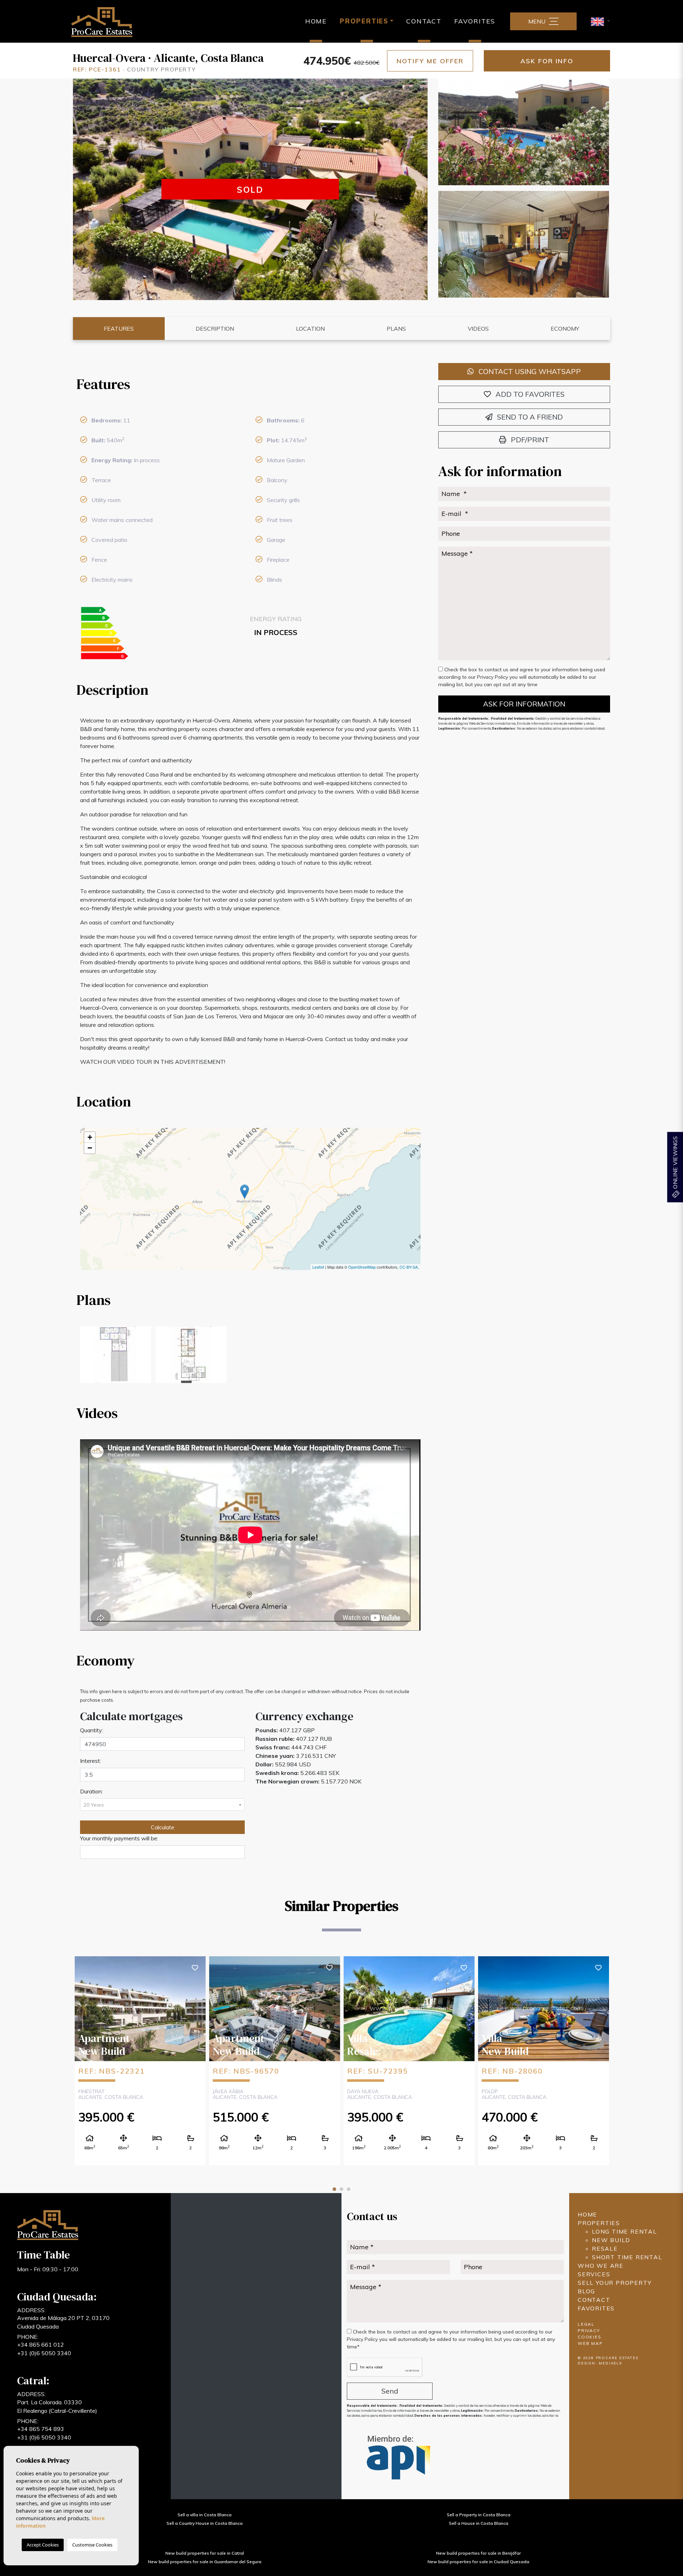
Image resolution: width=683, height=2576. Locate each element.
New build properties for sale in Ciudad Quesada (478, 2562)
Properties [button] (364, 21)
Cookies (590, 2337)
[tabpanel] (140, 2060)
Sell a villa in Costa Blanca (205, 2515)
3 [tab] (349, 2189)
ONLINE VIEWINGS (675, 1163)
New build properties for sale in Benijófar (478, 2553)
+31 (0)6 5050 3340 (44, 2353)
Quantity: (92, 1730)
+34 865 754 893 (41, 2429)
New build (611, 2240)
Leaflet (318, 1267)
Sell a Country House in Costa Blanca (205, 2523)
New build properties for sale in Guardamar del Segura (205, 2562)
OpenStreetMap (362, 1267)
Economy (565, 329)
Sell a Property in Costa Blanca (479, 2515)
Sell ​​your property (615, 2283)
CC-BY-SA (409, 1267)
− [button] (90, 1148)
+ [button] (90, 1137)
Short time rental (627, 2257)
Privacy (589, 2330)
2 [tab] (341, 2189)
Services (594, 2274)
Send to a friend (529, 417)
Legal (586, 2324)
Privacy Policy (493, 677)
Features (119, 329)
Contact (424, 21)
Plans (396, 329)
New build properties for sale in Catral (205, 2553)
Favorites (475, 21)
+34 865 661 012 (41, 2345)
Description (215, 329)
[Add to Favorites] (195, 1967)
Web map (590, 2343)
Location (310, 329)
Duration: (91, 1791)
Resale (605, 2249)
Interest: (91, 1761)
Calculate (163, 1827)
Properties (599, 2223)
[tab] (250, 384)
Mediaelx (610, 2363)
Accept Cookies (43, 2545)
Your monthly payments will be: (119, 1838)
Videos (478, 329)
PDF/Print (529, 440)
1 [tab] (334, 2189)
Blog (586, 2291)
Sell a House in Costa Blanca (479, 2523)
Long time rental (624, 2231)
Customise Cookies (92, 2545)
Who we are (601, 2266)
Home (316, 21)
